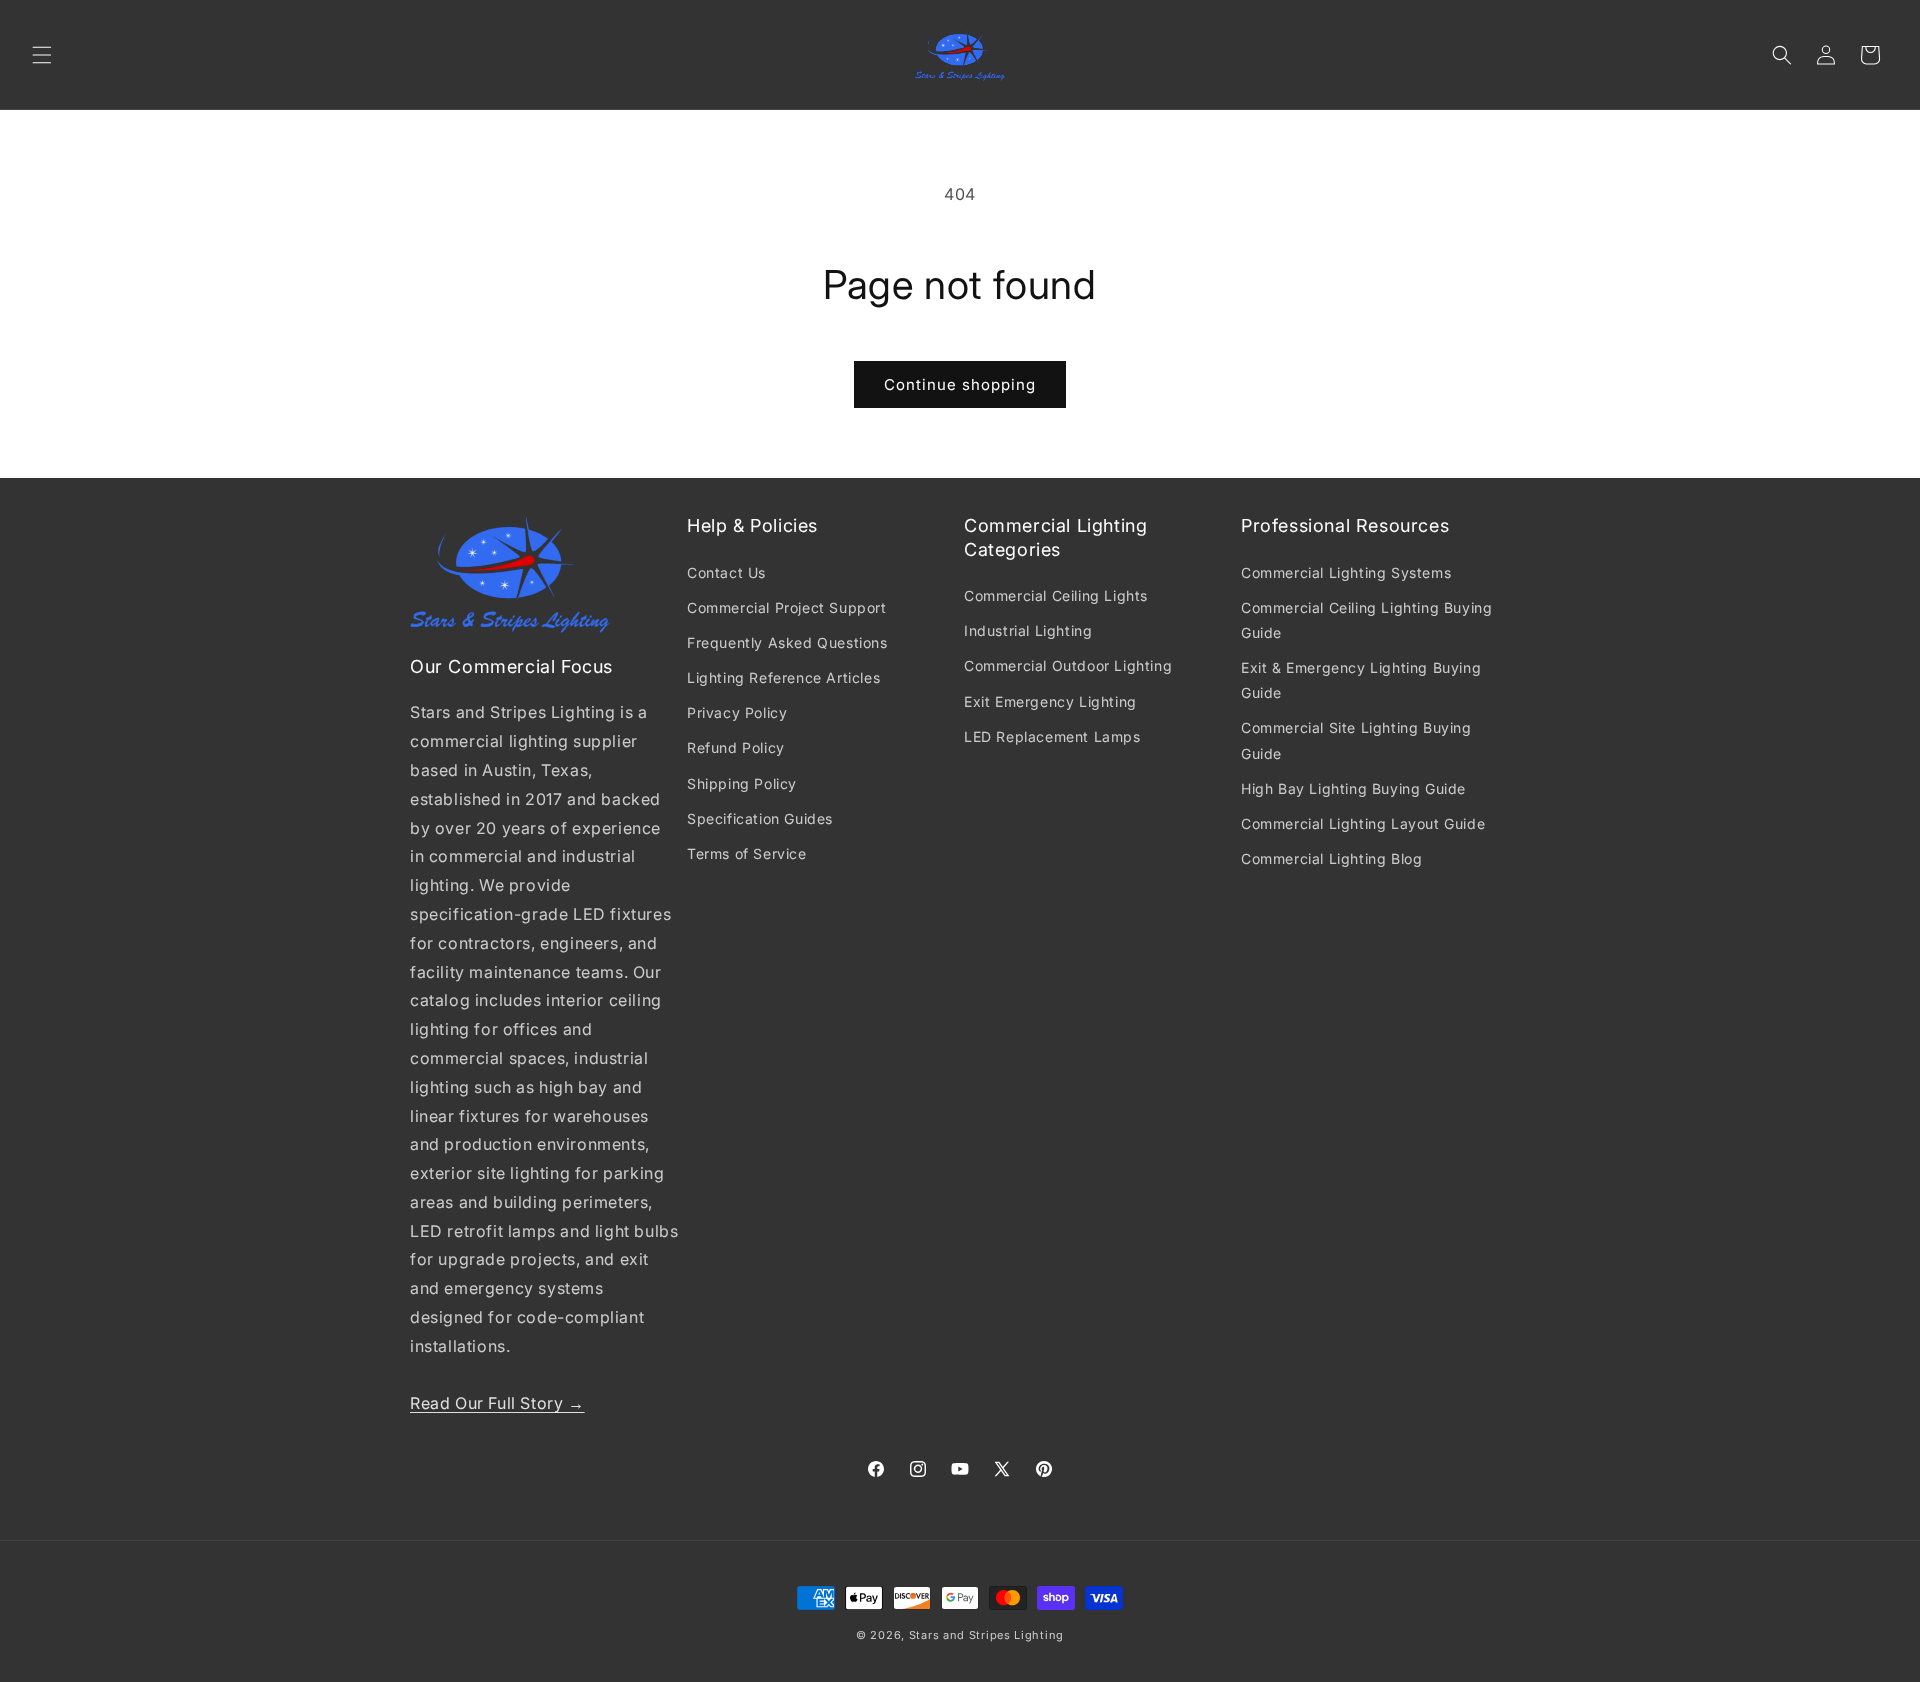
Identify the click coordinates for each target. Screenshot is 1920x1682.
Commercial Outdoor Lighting (1068, 665)
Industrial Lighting (1028, 630)
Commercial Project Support (787, 607)
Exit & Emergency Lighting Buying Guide (1361, 680)
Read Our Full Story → (497, 1403)
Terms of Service (747, 853)
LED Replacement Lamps (1052, 736)
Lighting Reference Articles (783, 677)
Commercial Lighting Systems (1346, 572)
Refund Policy (736, 747)
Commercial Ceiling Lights (1056, 595)
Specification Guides (760, 818)
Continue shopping (960, 384)
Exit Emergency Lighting (1050, 701)
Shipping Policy (742, 783)
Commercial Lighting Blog (1331, 858)
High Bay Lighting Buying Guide (1353, 788)
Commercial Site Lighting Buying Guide (1356, 740)
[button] (42, 55)
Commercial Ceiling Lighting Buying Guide (1366, 620)
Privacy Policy (737, 712)
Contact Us (726, 572)
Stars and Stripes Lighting (986, 1635)
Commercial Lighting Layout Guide (1363, 823)
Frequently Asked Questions (787, 642)
